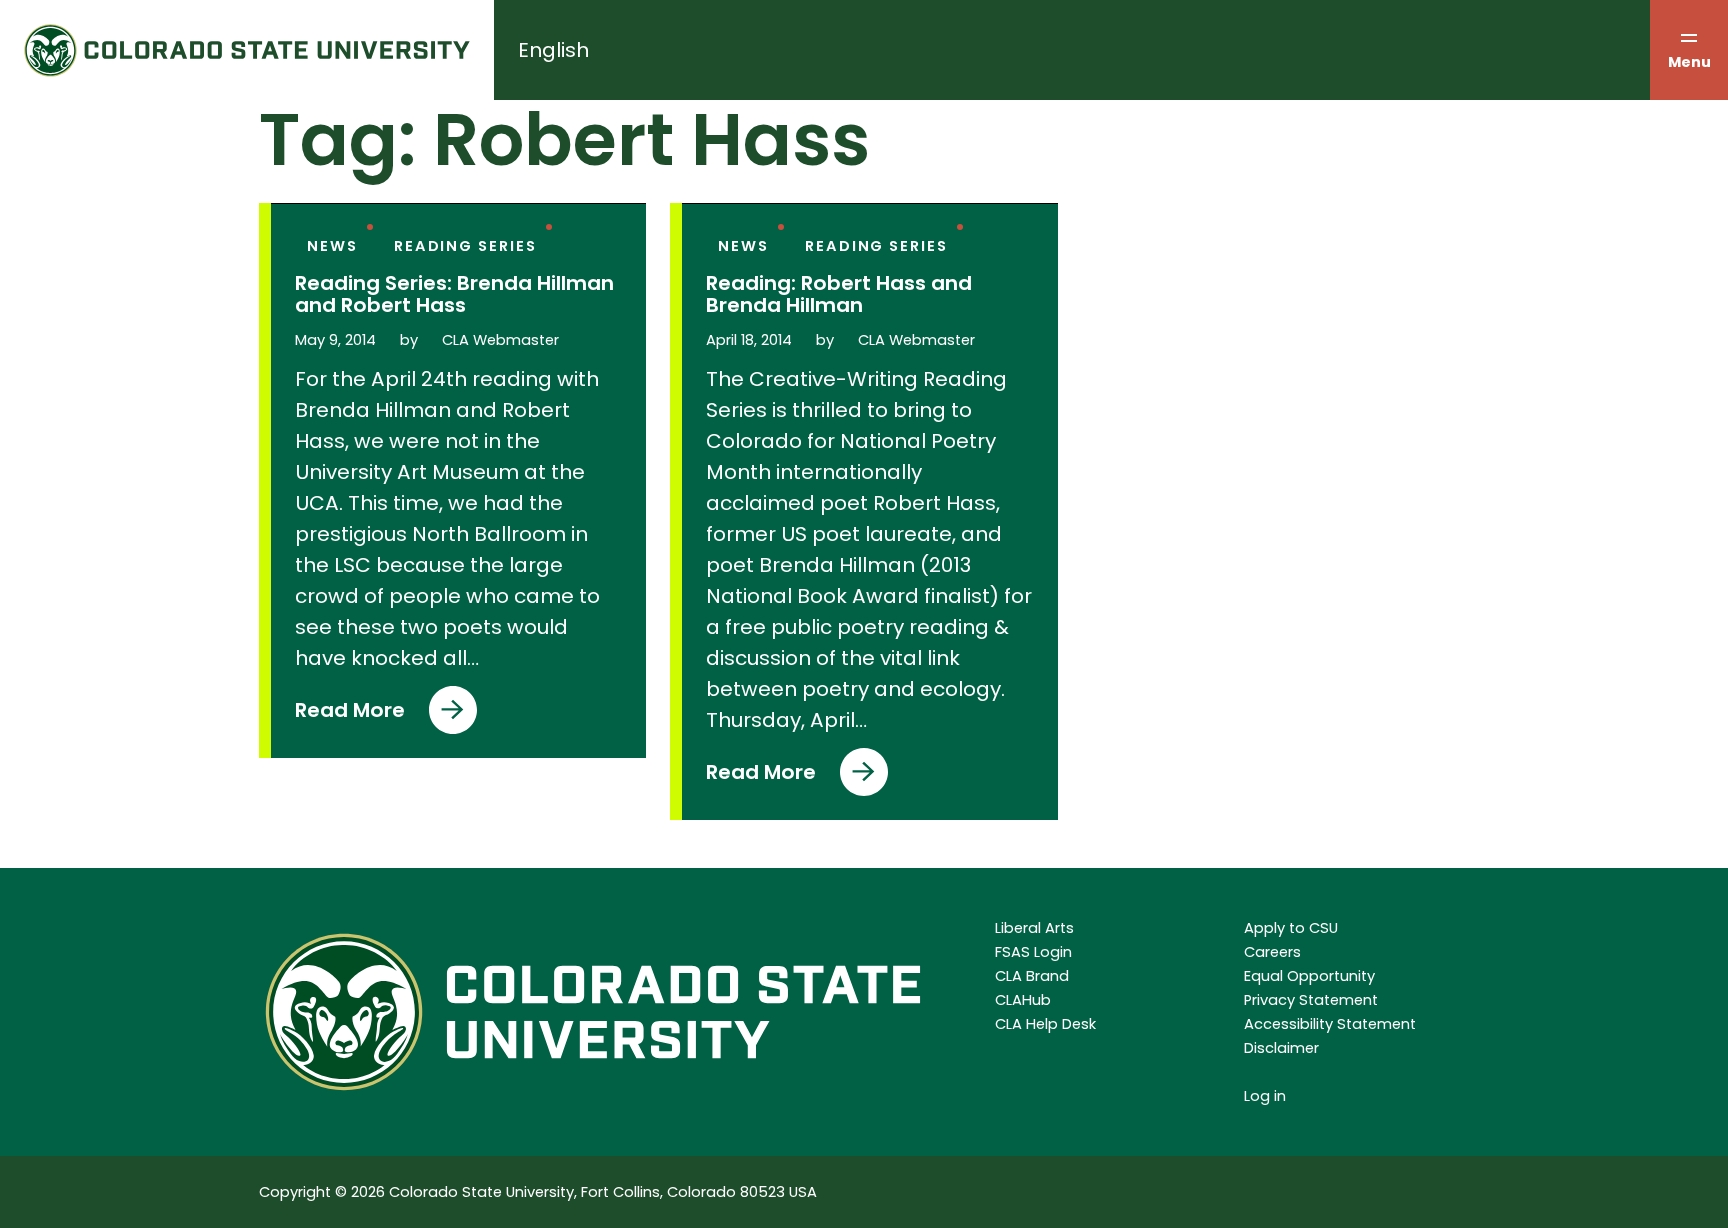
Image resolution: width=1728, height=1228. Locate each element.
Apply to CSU (1291, 928)
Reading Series (465, 246)
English (553, 50)
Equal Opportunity (1309, 976)
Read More (350, 715)
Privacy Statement (1311, 1000)
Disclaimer (1281, 1048)
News (332, 246)
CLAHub (1023, 1000)
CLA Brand (1032, 976)
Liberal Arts (1034, 928)
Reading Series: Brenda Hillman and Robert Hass (454, 294)
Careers (1272, 952)
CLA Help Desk (1045, 1024)
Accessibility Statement (1330, 1024)
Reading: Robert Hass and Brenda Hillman (839, 294)
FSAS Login (1033, 952)
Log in (1265, 1096)
